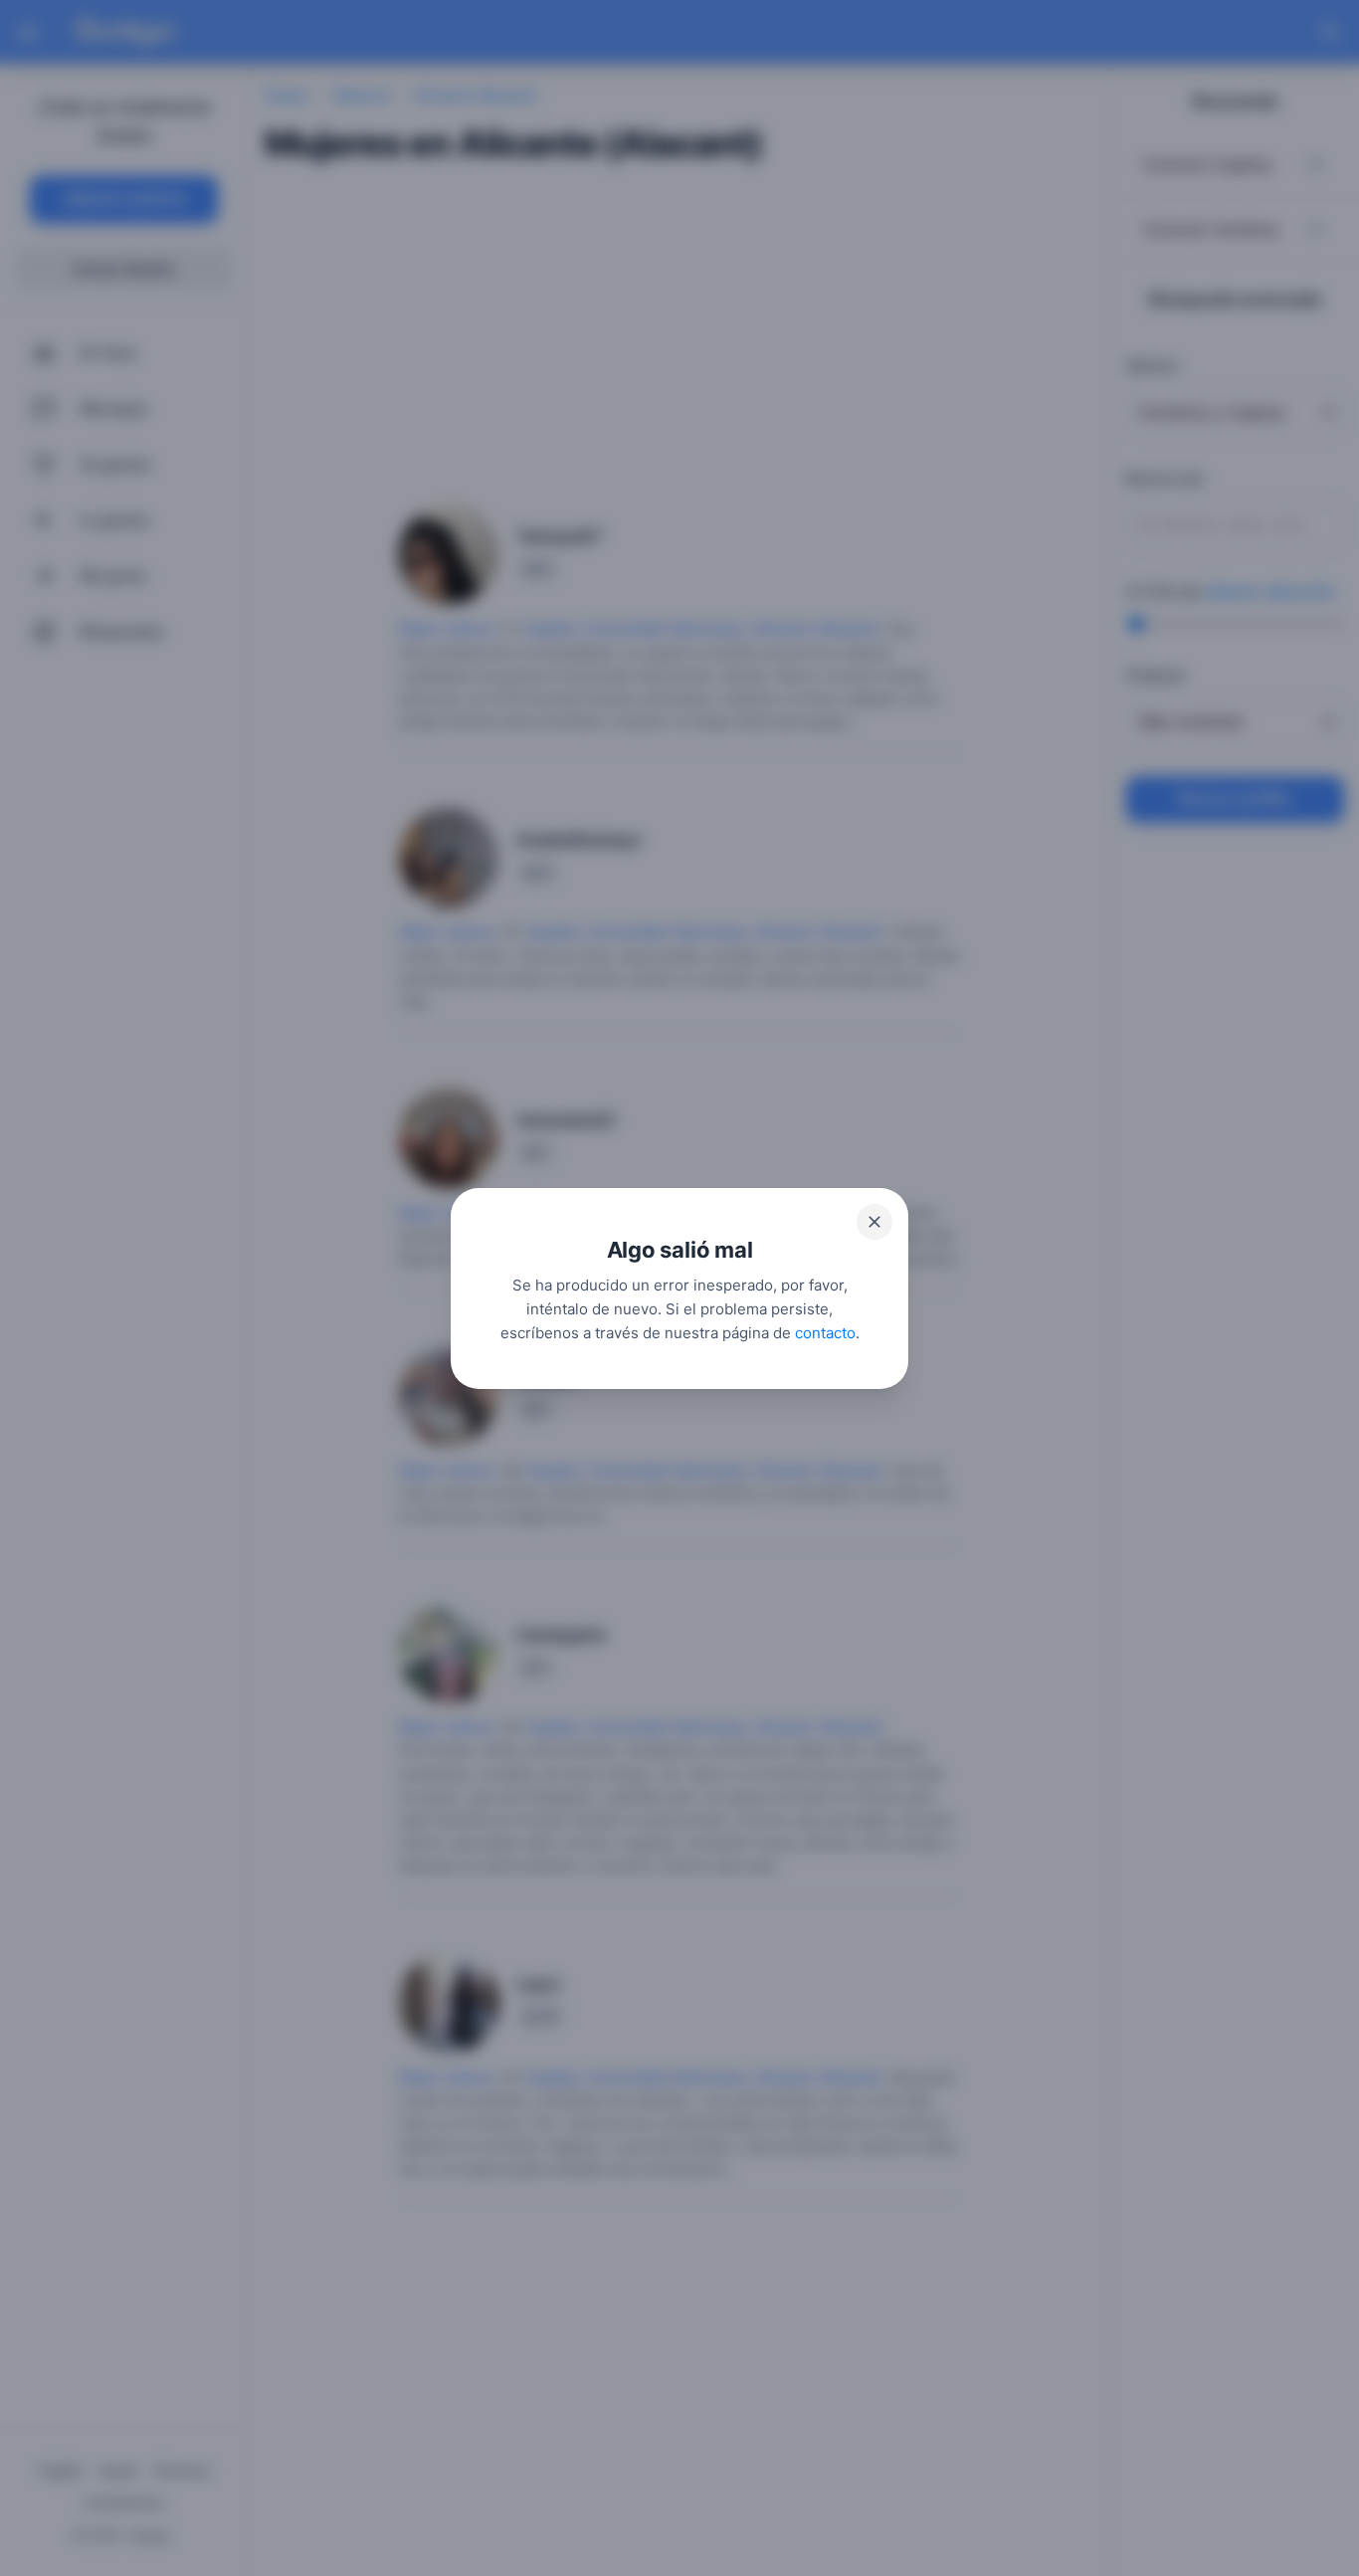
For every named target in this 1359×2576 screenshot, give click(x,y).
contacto (825, 1332)
